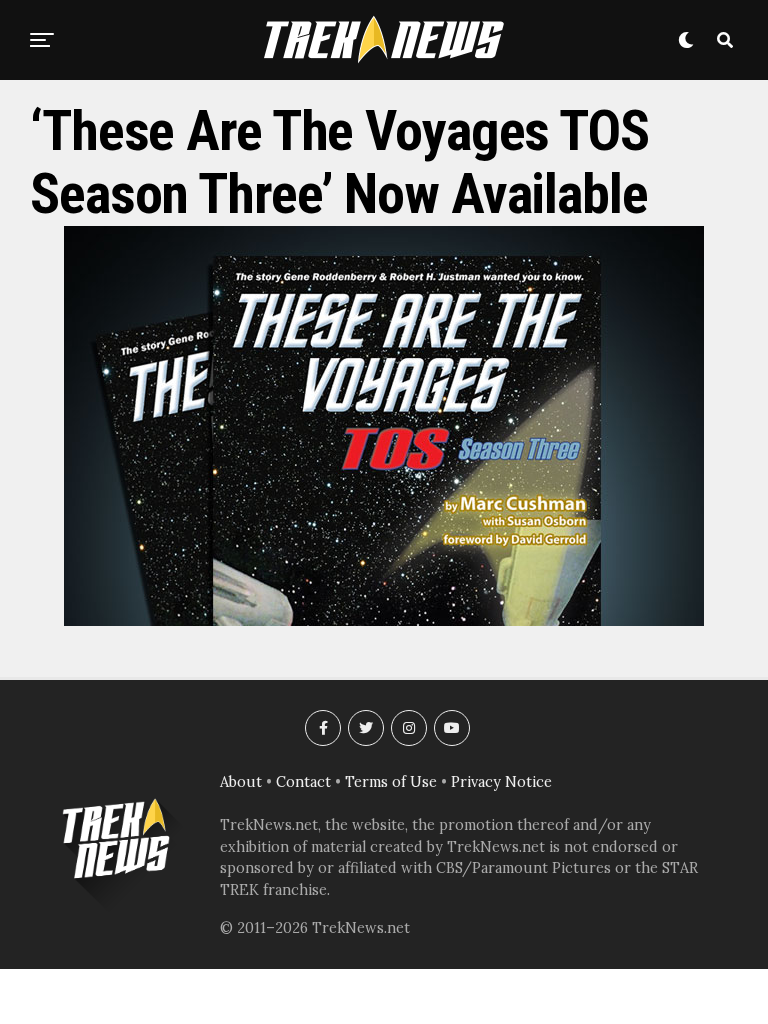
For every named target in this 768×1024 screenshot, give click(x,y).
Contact (303, 782)
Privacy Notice (501, 782)
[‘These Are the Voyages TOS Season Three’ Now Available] (384, 620)
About (241, 782)
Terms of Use (391, 782)
